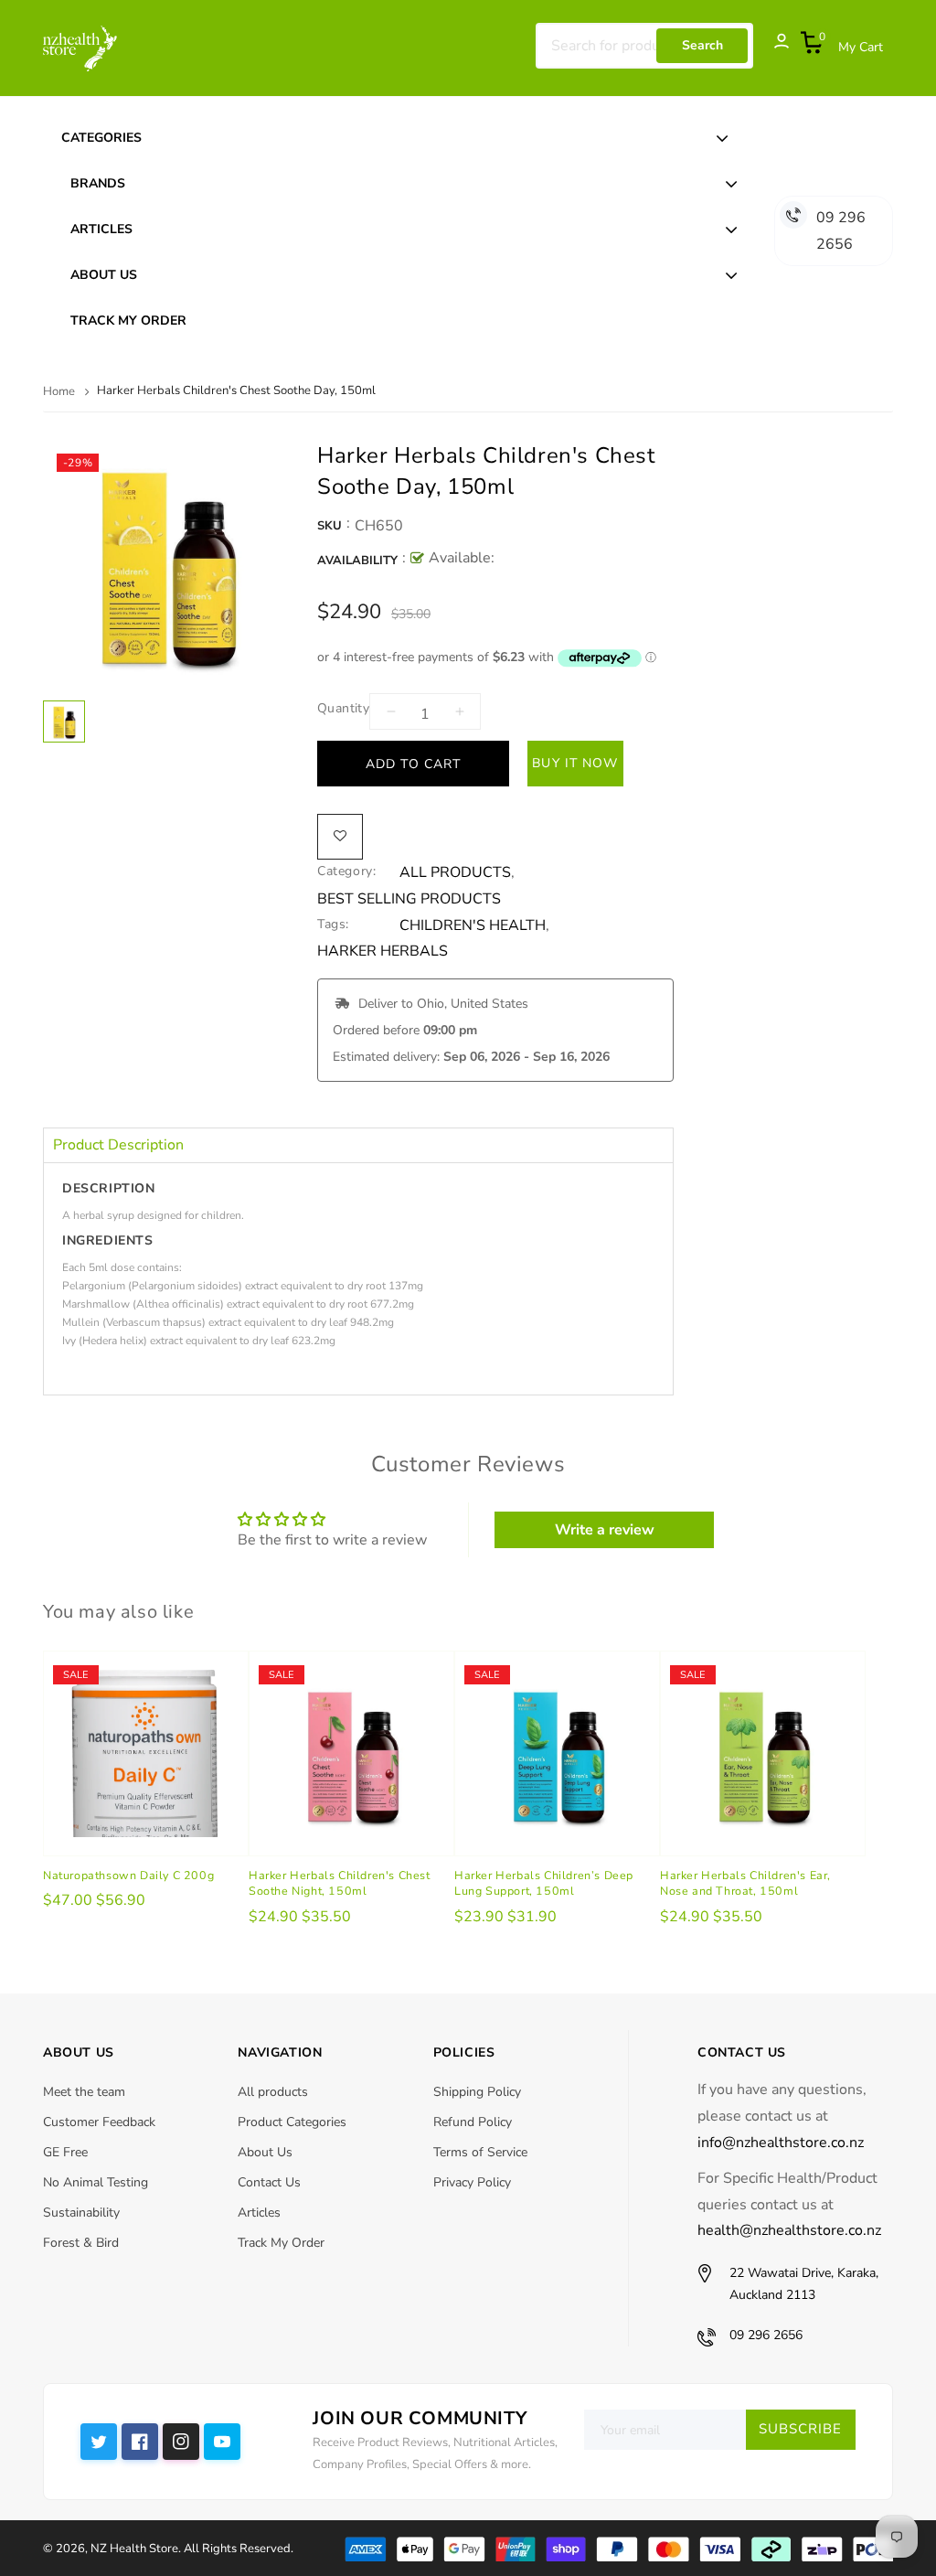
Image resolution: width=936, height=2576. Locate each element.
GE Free (65, 2152)
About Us (265, 2152)
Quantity (343, 708)
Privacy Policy (472, 2182)
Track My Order (281, 2243)
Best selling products (409, 899)
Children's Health (473, 926)
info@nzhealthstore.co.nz (781, 2143)
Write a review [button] (605, 1530)
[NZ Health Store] (618, 2548)
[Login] (772, 46)
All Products (455, 873)
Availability (357, 561)
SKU (330, 526)
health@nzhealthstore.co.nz (789, 2230)
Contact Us (269, 2182)
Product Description (118, 1145)
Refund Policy (473, 2122)
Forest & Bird (81, 2243)
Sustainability (81, 2213)
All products (273, 2092)
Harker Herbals (383, 951)
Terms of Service (480, 2152)
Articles (259, 2213)
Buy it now (575, 763)
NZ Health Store (134, 2549)
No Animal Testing (96, 2182)
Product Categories (292, 2122)
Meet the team (84, 2092)
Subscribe (800, 2429)
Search (702, 45)
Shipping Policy (477, 2092)
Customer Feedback (99, 2122)
